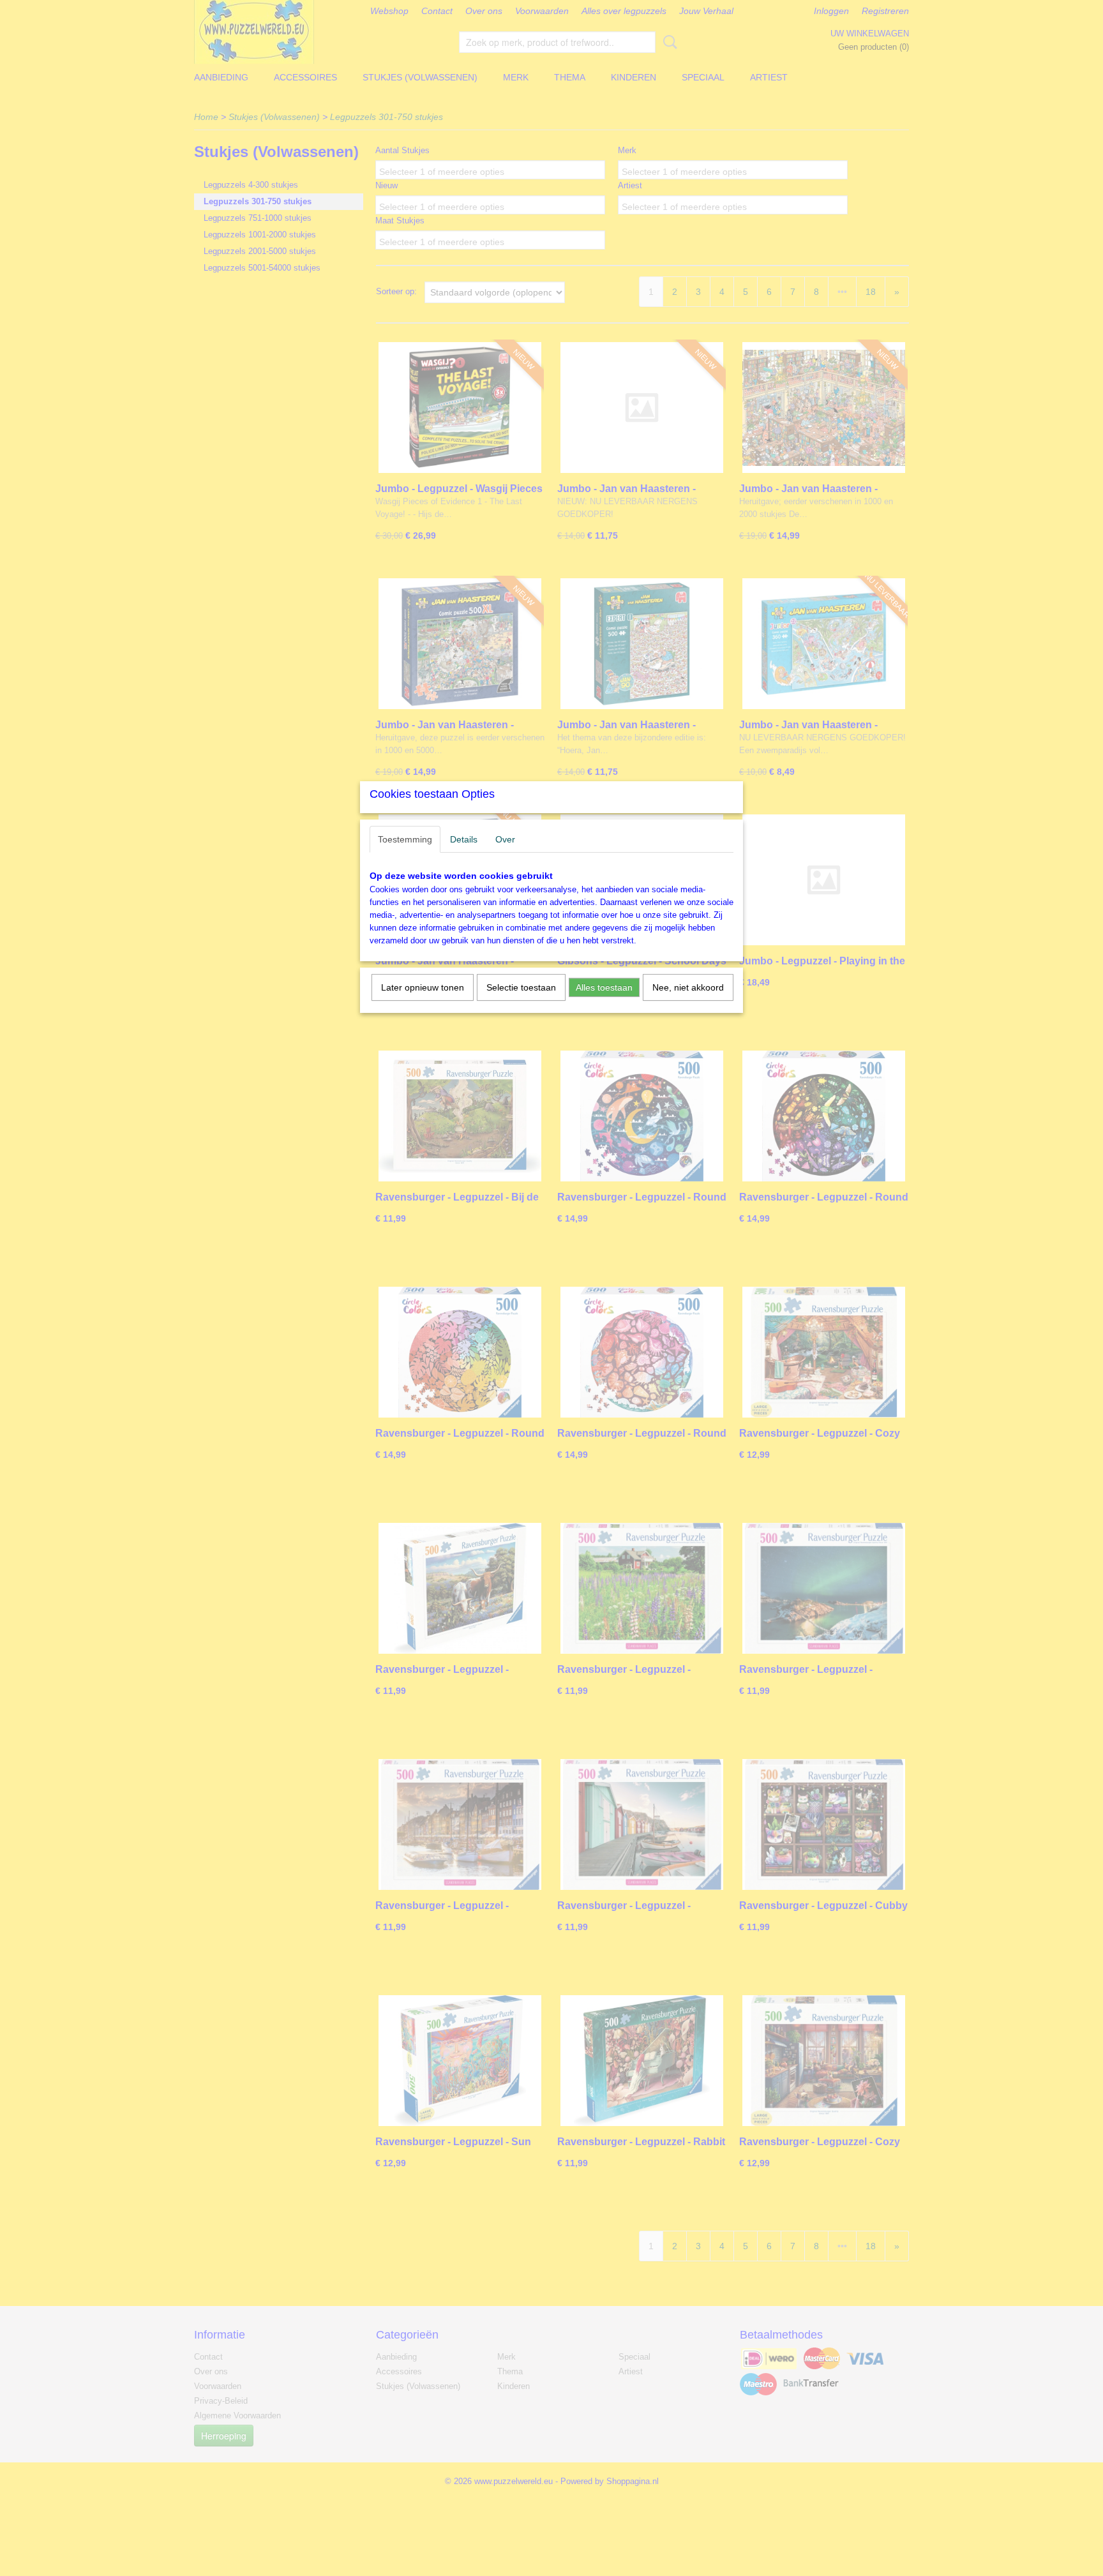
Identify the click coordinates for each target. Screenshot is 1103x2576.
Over (505, 839)
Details (464, 839)
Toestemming (405, 839)
